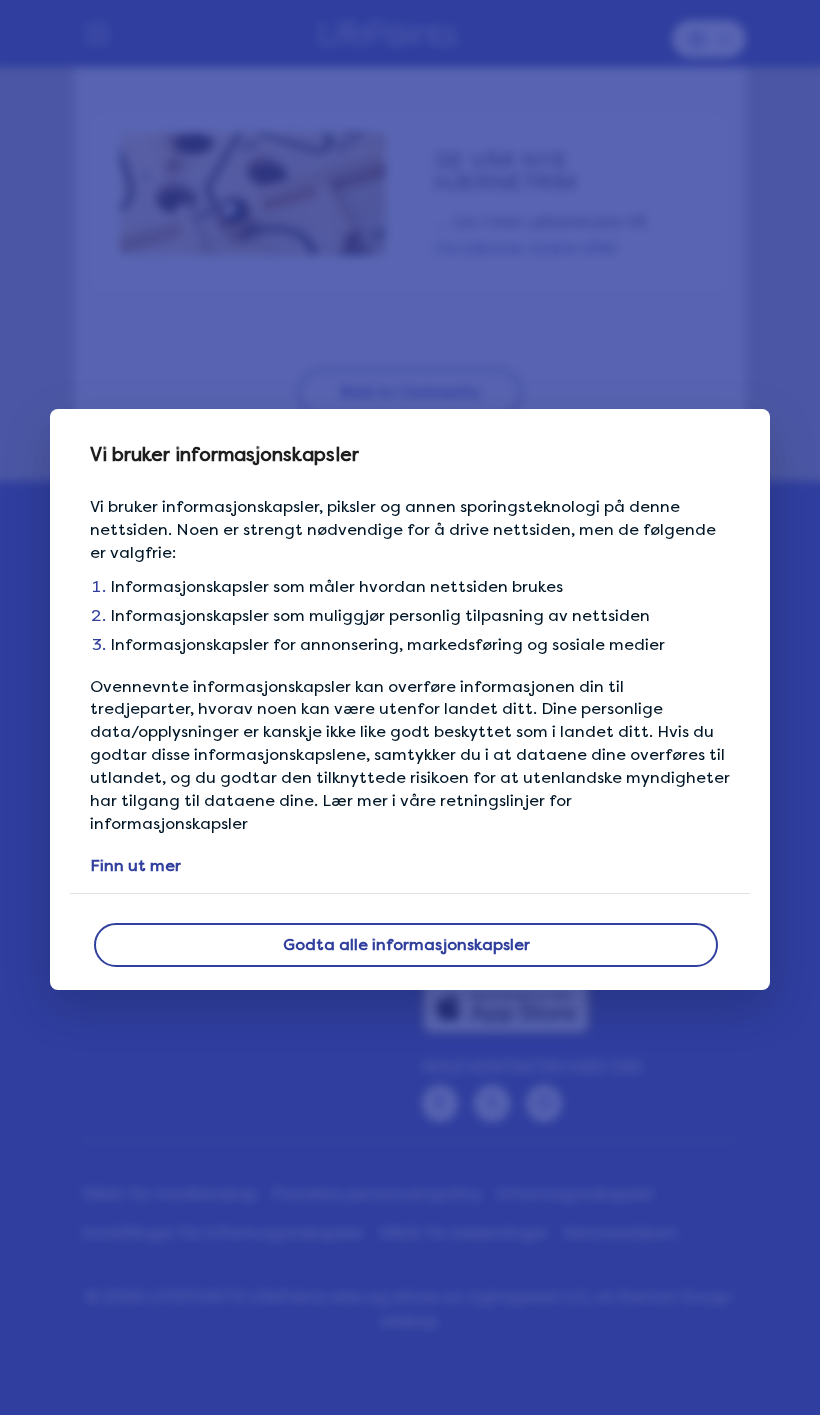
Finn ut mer (135, 865)
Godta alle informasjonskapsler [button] (406, 944)
